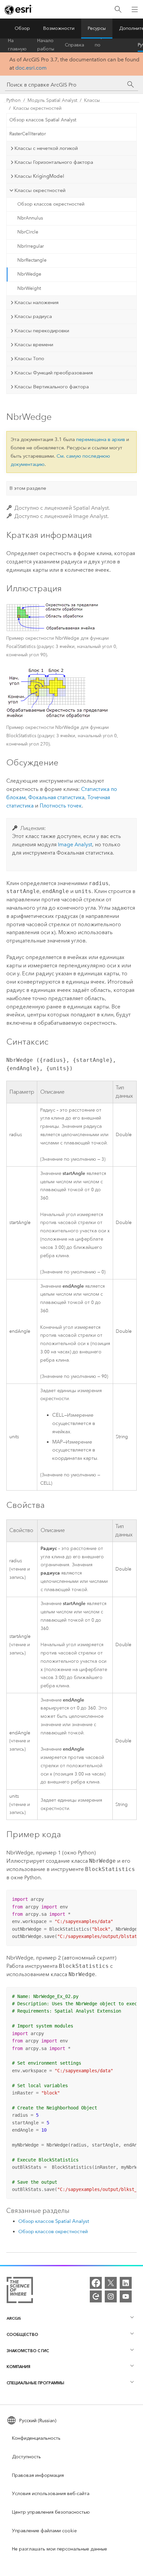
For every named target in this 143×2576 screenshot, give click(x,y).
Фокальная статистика (56, 797)
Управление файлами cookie (44, 2531)
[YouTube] (126, 2296)
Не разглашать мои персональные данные (60, 2549)
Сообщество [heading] (22, 2334)
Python (13, 100)
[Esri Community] (96, 2296)
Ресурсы (97, 28)
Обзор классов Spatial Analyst (43, 120)
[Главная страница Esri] (19, 10)
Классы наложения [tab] (36, 302)
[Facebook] (96, 2283)
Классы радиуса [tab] (33, 316)
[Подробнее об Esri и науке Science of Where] (20, 2291)
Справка (74, 45)
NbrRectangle (32, 260)
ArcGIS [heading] (14, 2318)
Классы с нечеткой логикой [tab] (46, 148)
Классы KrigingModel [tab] (39, 176)
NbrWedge (29, 274)
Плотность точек (61, 806)
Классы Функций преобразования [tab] (54, 373)
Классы (92, 100)
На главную (17, 45)
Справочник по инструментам (111, 45)
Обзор (22, 28)
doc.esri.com (31, 68)
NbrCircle (28, 232)
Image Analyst (75, 844)
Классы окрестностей (37, 108)
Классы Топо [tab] (29, 358)
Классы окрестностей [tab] (40, 190)
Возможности (59, 28)
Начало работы (46, 45)
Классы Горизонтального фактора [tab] (54, 162)
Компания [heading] (18, 2367)
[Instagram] (111, 2296)
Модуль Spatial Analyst (52, 100)
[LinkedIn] (126, 2283)
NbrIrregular (31, 246)
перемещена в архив (101, 439)
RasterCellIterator (28, 134)
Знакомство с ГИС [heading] (28, 2351)
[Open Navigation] (135, 9)
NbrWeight (29, 288)
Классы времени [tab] (34, 345)
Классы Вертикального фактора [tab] (52, 387)
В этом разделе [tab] (28, 488)
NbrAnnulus (30, 218)
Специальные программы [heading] (35, 2383)
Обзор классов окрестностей (51, 204)
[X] (111, 2283)
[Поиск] (118, 9)
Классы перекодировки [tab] (42, 331)
